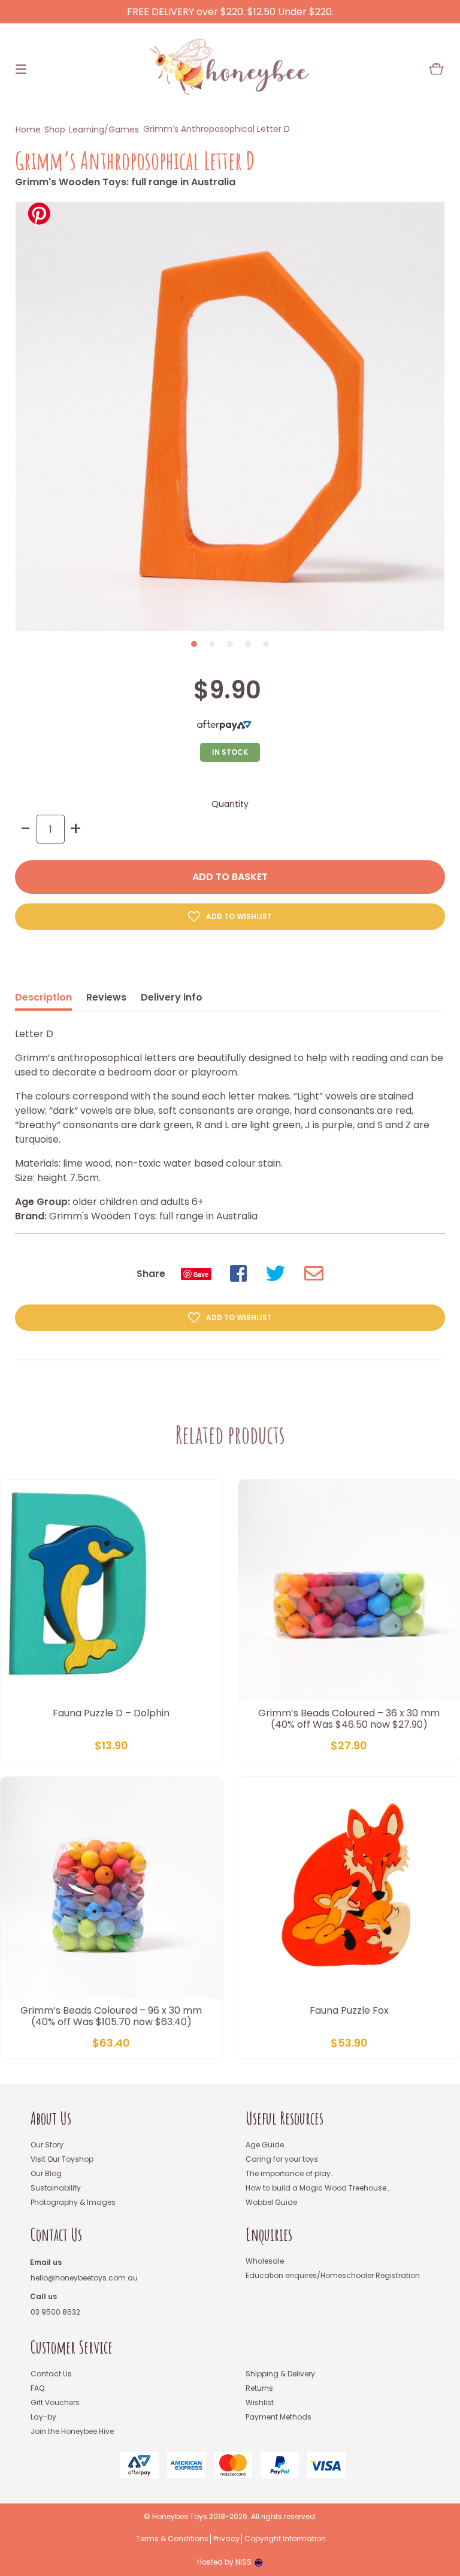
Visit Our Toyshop (62, 2159)
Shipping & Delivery (280, 2374)
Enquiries (269, 2235)
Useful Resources (285, 2118)
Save (201, 1274)
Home (28, 129)
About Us (51, 2118)
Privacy (226, 2539)
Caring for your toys (282, 2159)
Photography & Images (73, 2202)
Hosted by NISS (224, 2562)
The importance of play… (290, 2173)
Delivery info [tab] (172, 997)
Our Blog (46, 2173)
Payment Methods (279, 2417)
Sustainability (56, 2188)
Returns (259, 2388)
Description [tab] (43, 997)
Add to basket (230, 877)
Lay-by (43, 2417)
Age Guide (265, 2145)
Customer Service (72, 2347)
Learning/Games (104, 129)
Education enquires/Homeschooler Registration (333, 2275)
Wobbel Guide (271, 2202)
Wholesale (265, 2261)
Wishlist (260, 2402)
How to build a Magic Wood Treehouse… (318, 2188)
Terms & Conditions (172, 2539)
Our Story (47, 2145)
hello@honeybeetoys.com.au (84, 2278)
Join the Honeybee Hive (72, 2431)
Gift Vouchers (55, 2402)
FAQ (37, 2388)
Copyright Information (285, 2539)
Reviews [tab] (106, 997)
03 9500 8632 (55, 2312)
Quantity (230, 804)
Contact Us (56, 2235)
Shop (55, 129)
